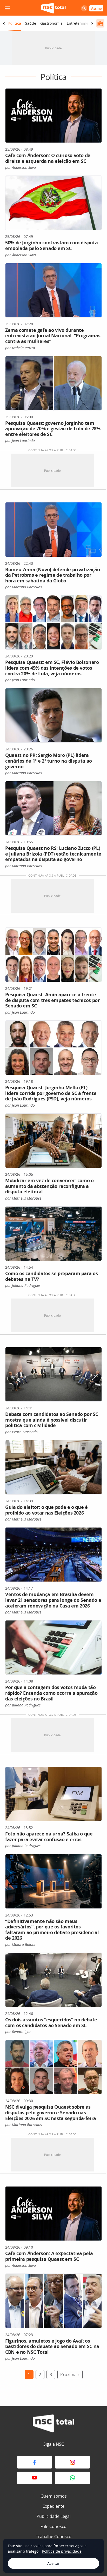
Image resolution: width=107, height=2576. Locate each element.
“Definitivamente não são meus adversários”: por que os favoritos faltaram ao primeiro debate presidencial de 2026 (52, 1930)
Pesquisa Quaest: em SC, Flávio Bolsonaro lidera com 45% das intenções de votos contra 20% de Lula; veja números (52, 668)
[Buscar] (84, 8)
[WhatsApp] (72, 2478)
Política (14, 23)
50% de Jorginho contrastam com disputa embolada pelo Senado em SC (51, 245)
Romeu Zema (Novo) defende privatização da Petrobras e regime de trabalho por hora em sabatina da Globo (52, 575)
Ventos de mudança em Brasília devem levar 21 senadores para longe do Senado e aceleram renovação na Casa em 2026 (53, 1600)
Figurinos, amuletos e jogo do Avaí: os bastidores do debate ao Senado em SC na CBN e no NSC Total (52, 2346)
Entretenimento (80, 23)
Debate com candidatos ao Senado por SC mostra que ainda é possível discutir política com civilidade (52, 1420)
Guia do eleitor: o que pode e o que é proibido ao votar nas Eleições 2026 (46, 1510)
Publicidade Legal (54, 2516)
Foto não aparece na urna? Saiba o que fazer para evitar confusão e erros (49, 1837)
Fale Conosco (53, 2526)
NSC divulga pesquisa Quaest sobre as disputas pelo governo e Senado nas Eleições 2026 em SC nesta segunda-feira (51, 2112)
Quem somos (54, 2496)
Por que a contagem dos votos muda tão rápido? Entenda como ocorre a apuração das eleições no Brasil (51, 1693)
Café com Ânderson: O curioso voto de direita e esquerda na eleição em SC (48, 158)
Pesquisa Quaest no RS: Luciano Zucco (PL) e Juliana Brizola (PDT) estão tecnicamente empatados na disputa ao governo (53, 854)
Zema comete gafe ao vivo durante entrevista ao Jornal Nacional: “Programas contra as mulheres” (53, 336)
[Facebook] (35, 2462)
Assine (96, 8)
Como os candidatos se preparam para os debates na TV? (51, 1276)
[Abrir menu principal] (7, 8)
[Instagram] (72, 2462)
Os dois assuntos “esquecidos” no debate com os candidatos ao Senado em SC (51, 2022)
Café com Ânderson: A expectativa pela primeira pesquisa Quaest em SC (49, 2256)
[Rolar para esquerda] (4, 23)
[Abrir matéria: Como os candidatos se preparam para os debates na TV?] (53, 1234)
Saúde (31, 23)
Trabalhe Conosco (54, 2537)
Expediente (53, 2506)
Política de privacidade (62, 2551)
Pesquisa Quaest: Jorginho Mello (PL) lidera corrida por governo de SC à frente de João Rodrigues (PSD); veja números (51, 1093)
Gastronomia (51, 23)
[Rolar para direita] (92, 23)
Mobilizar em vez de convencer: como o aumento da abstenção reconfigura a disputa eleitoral (49, 1186)
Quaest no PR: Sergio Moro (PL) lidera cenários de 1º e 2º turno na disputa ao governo (49, 761)
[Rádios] (100, 23)
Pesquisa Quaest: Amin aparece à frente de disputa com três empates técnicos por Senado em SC (52, 1000)
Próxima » (70, 2375)
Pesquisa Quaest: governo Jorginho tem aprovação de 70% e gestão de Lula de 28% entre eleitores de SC (53, 429)
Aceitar (53, 2563)
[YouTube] (35, 2478)
